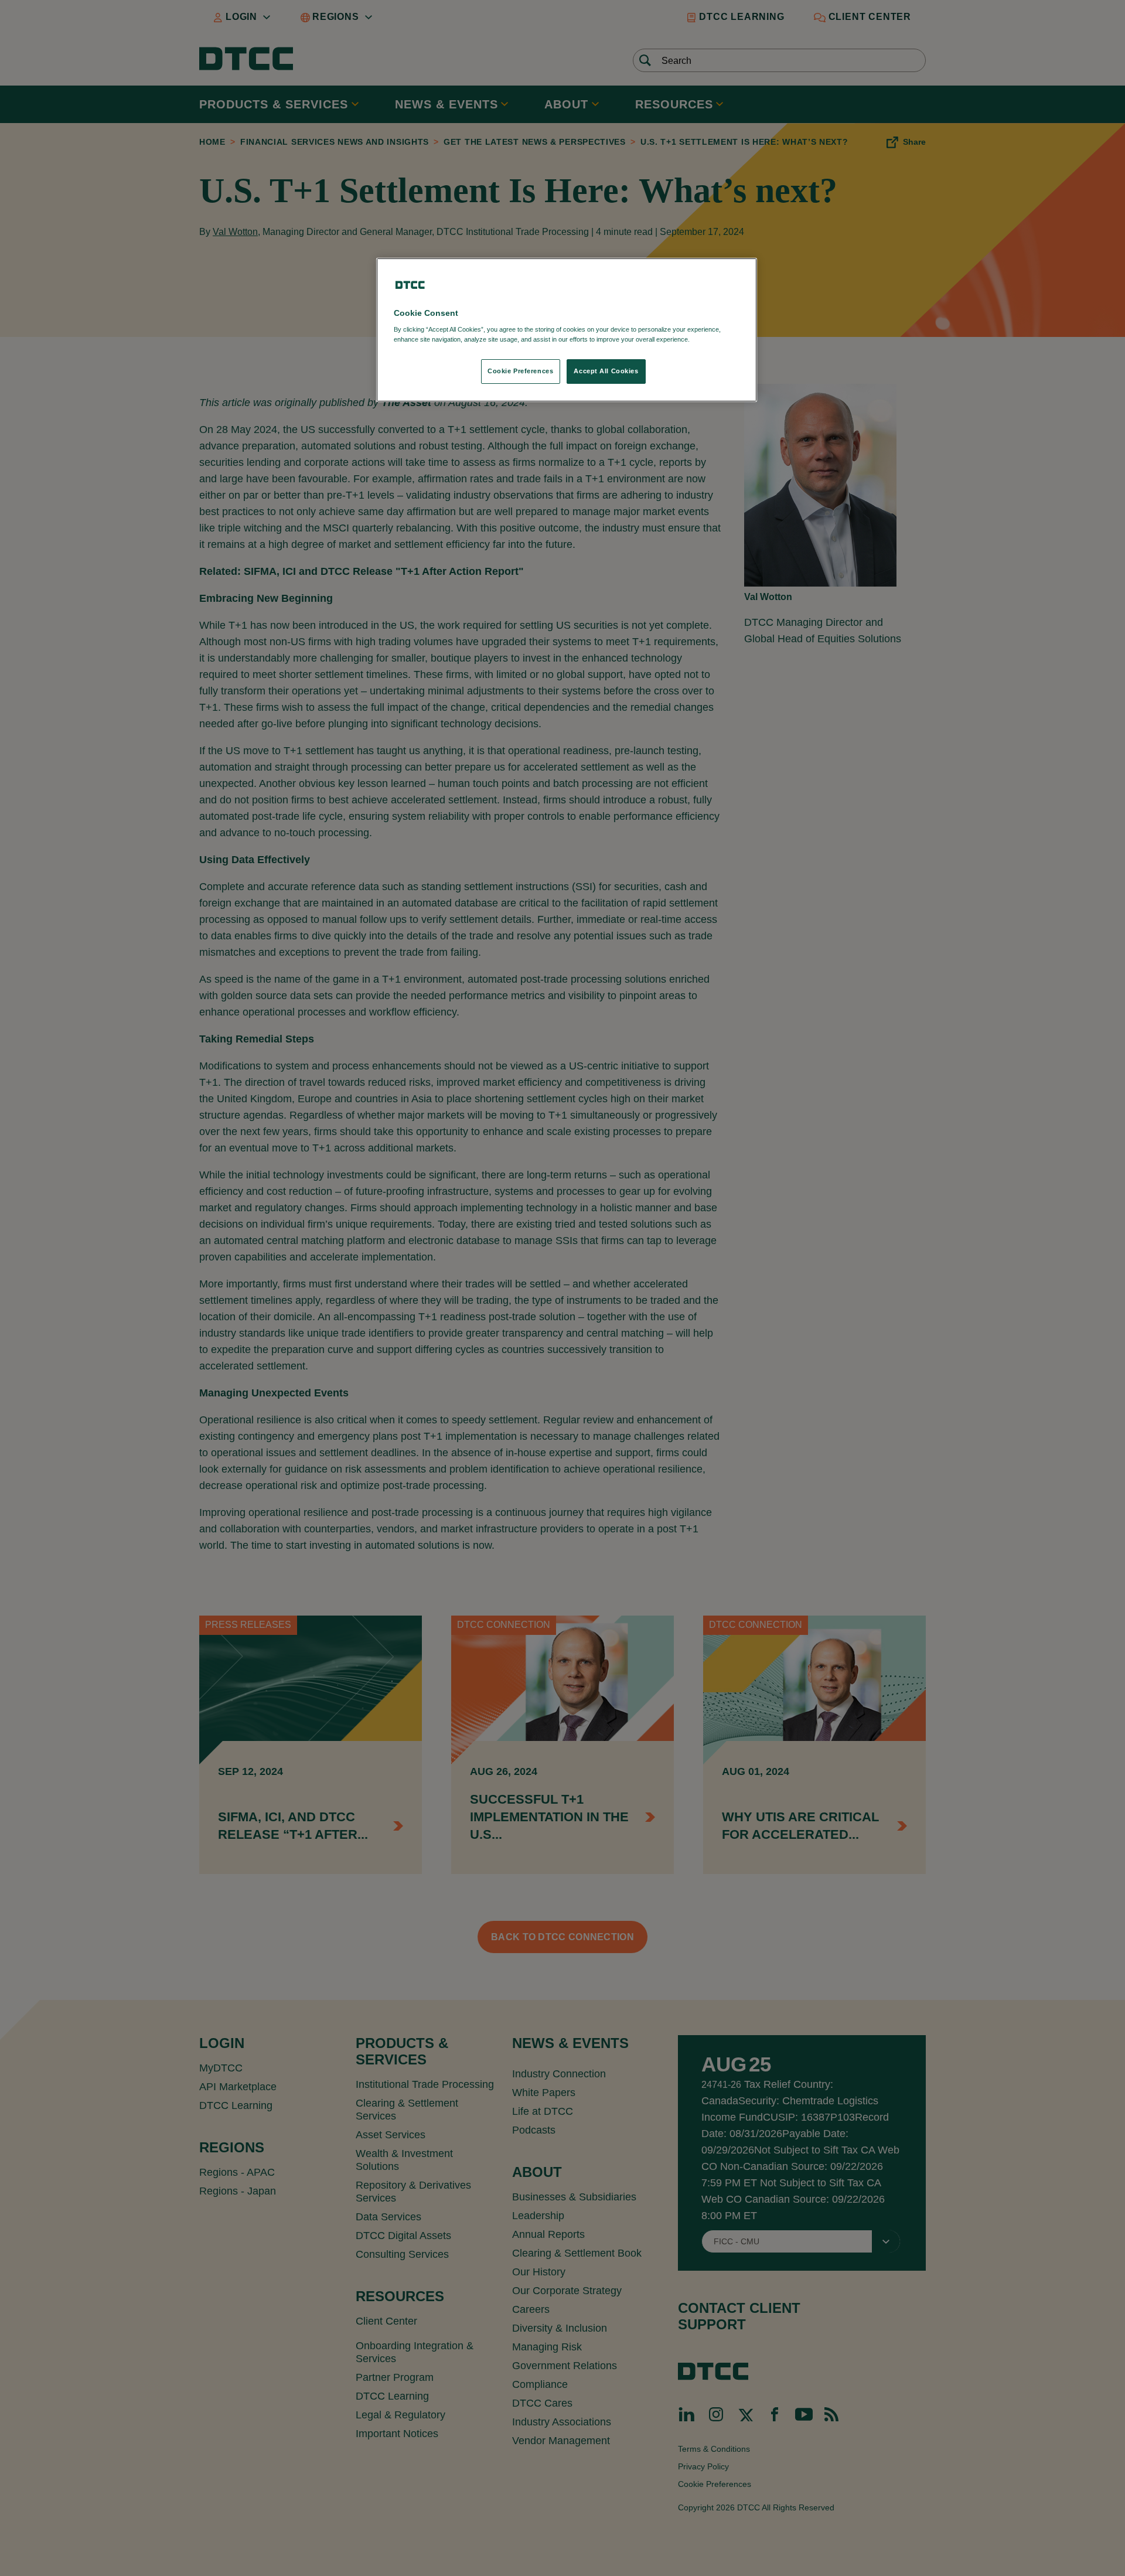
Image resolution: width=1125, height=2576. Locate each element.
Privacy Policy (716, 339)
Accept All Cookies (606, 371)
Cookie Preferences (520, 371)
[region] (567, 330)
